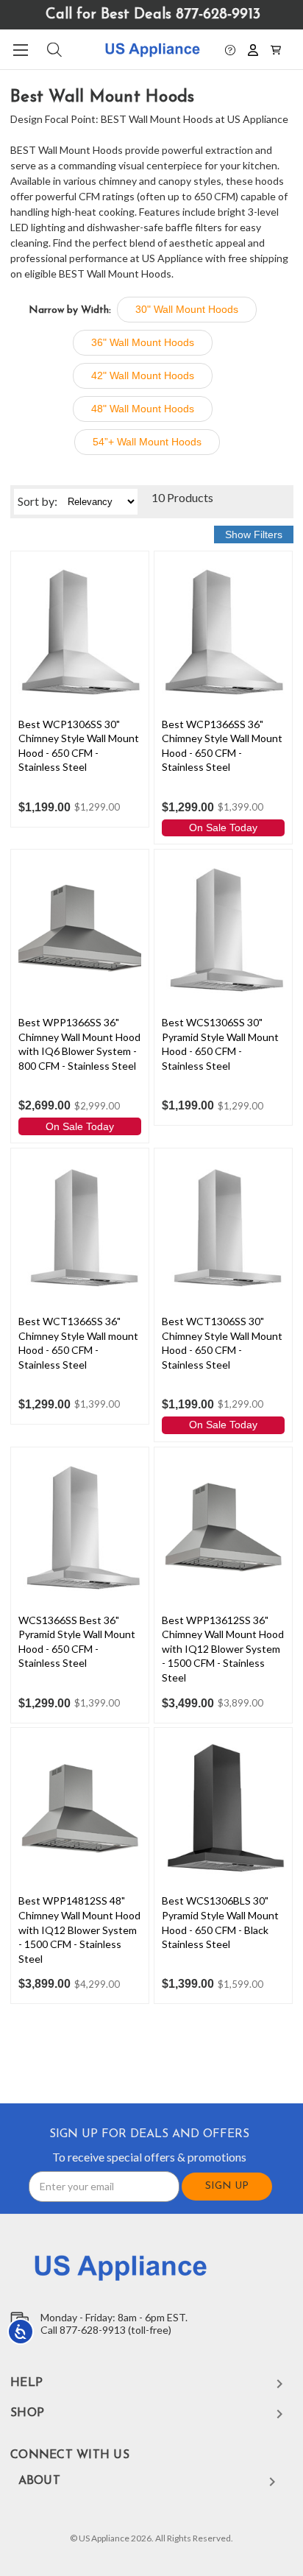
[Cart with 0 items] (276, 49)
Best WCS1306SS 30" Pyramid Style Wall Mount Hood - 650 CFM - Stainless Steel (220, 1044)
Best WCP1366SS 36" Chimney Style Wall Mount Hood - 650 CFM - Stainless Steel (222, 746)
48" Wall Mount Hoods (143, 409)
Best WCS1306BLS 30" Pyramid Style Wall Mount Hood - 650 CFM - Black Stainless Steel (220, 1922)
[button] (230, 49)
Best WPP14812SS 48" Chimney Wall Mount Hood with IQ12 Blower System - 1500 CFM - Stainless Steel (79, 1929)
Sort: (38, 501)
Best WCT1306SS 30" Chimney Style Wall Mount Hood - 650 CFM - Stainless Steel (222, 1343)
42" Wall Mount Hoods (143, 375)
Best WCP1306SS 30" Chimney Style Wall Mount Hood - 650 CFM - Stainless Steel (79, 746)
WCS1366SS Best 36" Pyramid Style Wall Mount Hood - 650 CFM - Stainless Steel (77, 1642)
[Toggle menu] (20, 50)
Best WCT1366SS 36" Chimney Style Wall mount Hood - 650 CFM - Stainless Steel (78, 1343)
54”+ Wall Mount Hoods (147, 442)
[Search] (53, 50)
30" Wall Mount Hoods (187, 309)
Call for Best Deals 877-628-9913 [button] (153, 15)
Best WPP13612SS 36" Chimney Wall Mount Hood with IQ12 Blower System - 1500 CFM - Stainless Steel (223, 1649)
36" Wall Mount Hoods (143, 342)
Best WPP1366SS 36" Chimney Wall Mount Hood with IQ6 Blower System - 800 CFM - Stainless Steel (79, 1044)
